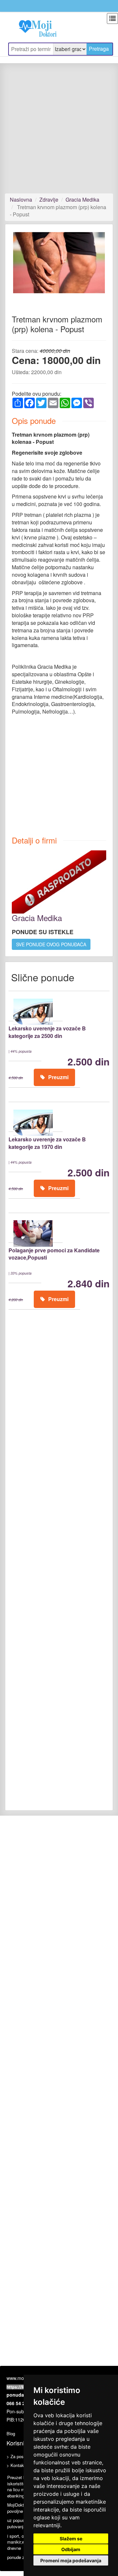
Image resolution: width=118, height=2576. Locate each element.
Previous (23, 268)
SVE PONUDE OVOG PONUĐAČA (51, 944)
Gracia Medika (82, 200)
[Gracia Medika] (59, 881)
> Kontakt (16, 2465)
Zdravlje (49, 200)
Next (96, 268)
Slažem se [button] (71, 2539)
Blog (11, 2433)
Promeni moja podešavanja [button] (71, 2560)
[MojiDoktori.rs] (33, 25)
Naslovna (21, 200)
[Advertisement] (59, 132)
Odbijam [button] (71, 2549)
